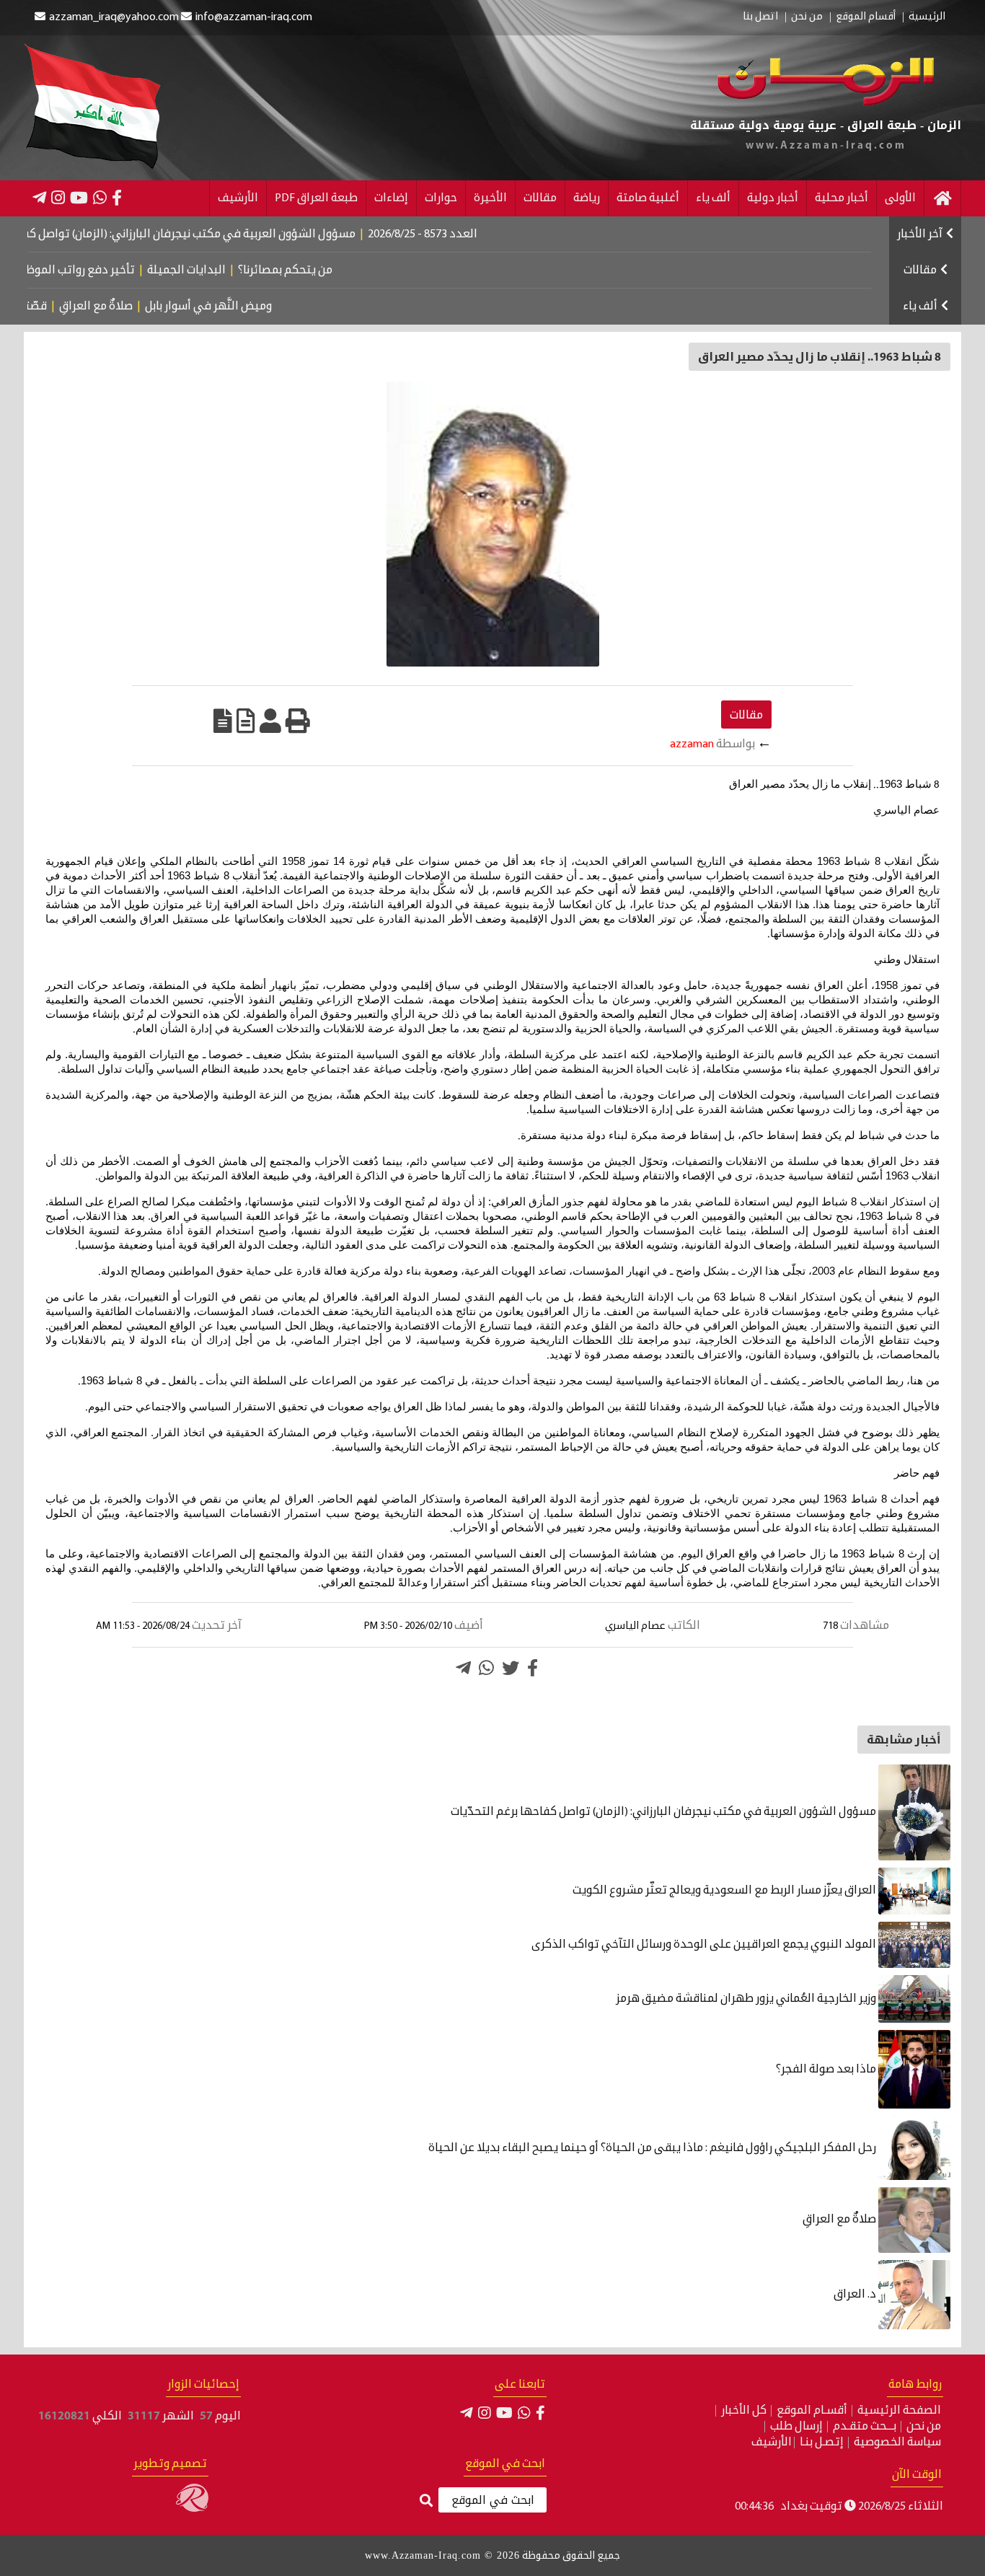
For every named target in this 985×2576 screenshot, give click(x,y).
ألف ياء (713, 198)
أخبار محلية (842, 198)
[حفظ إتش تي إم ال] (246, 721)
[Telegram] (39, 198)
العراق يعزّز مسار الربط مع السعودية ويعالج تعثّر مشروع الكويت (725, 1891)
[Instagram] (58, 198)
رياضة (587, 198)
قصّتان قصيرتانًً (61, 307)
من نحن (807, 17)
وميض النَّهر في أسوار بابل (261, 307)
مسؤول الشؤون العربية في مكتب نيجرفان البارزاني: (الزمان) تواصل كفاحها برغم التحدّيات (664, 1812)
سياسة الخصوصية (897, 2443)
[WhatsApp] (100, 198)
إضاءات (391, 198)
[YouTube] (79, 198)
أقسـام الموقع (812, 2411)
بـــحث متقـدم (865, 2427)
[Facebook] (117, 198)
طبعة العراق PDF (316, 198)
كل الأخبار (744, 2411)
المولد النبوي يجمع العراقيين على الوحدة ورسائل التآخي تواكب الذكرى (705, 1945)
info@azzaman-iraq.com (254, 17)
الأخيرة (490, 198)
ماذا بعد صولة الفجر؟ (827, 2070)
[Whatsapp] (486, 1668)
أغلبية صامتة (648, 198)
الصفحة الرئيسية (899, 2411)
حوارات (441, 198)
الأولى (900, 198)
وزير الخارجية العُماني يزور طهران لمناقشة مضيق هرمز (747, 1999)
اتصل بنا (760, 17)
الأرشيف (238, 198)
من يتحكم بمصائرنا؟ (347, 271)
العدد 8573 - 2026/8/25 (487, 234)
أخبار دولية (773, 198)
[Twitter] (511, 1668)
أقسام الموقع (866, 17)
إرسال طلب (796, 2427)
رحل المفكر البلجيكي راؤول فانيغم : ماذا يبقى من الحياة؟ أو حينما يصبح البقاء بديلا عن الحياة (653, 2148)
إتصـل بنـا (822, 2443)
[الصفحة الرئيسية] (942, 198)
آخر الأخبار (920, 234)
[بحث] (426, 2501)
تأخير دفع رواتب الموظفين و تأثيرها (110, 271)
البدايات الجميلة (248, 271)
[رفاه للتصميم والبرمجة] (192, 2509)
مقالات (540, 198)
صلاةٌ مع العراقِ (149, 307)
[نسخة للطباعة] (298, 721)
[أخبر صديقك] (270, 721)
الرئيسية (927, 17)
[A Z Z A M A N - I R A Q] (825, 103)
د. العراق (856, 2295)
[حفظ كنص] (223, 721)
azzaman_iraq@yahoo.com (114, 17)
